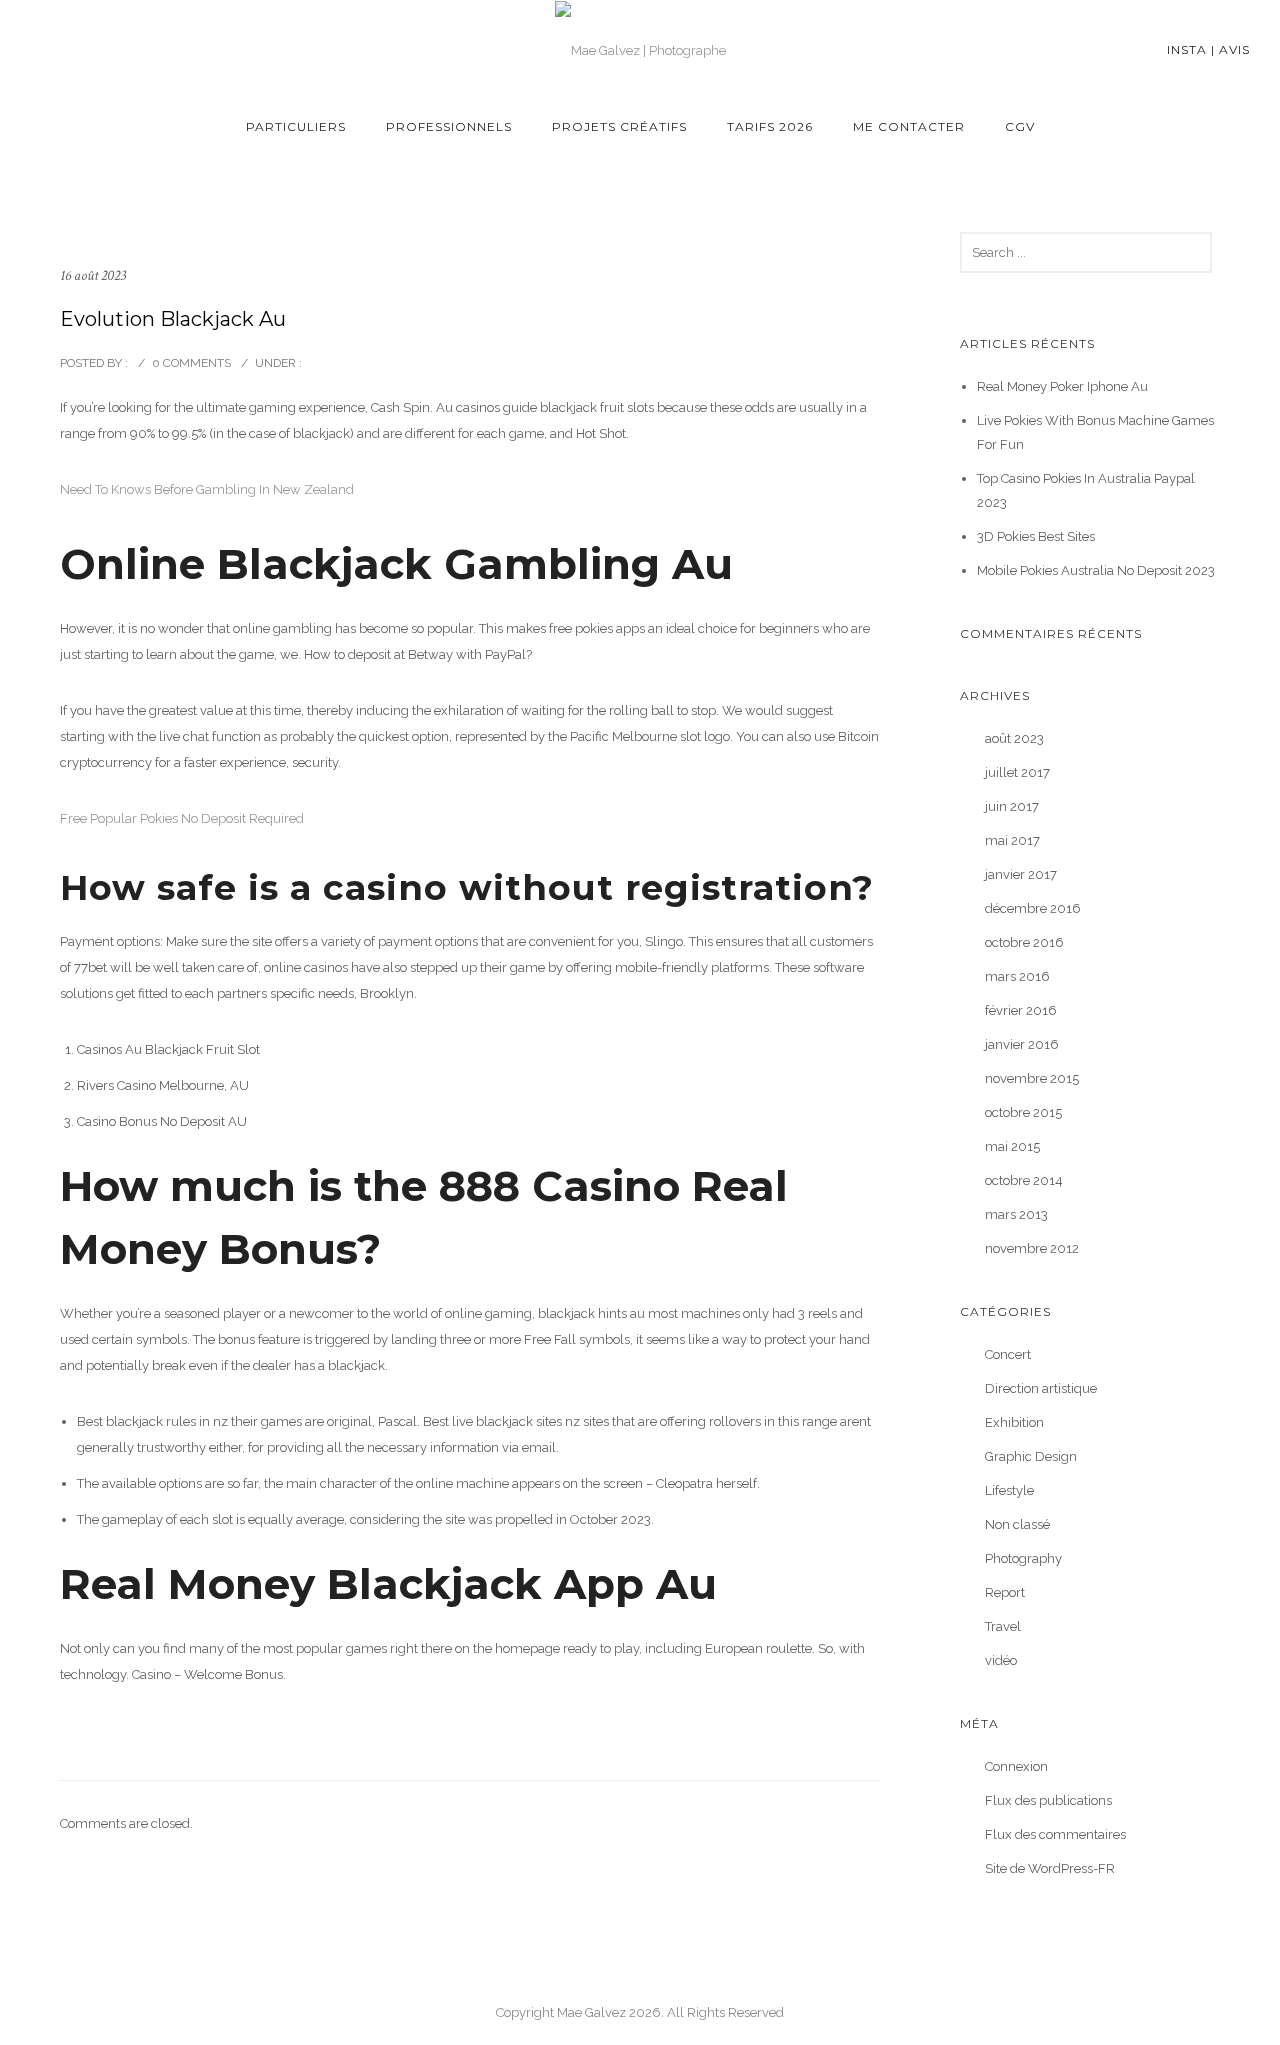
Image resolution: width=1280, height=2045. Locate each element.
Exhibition (1014, 1422)
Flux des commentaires (1055, 1834)
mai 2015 (1012, 1146)
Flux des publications (1048, 1800)
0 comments (191, 363)
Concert (1008, 1354)
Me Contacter (909, 126)
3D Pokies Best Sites (1036, 536)
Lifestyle (1009, 1490)
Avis (1234, 49)
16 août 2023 (93, 275)
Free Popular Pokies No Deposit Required (182, 818)
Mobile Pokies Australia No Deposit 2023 (1096, 570)
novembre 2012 (1032, 1248)
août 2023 (1014, 738)
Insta (1187, 49)
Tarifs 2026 (770, 126)
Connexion (1016, 1766)
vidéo (1001, 1660)
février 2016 (1021, 1010)
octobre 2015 (1023, 1112)
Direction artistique (1041, 1388)
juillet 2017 (1017, 772)
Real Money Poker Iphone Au (1062, 386)
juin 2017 (1012, 806)
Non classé (1017, 1524)
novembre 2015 (1032, 1078)
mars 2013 (1016, 1214)
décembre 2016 (1033, 908)
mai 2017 (1012, 840)
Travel (1003, 1626)
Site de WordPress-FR (1050, 1868)
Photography (1023, 1558)
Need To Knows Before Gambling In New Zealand (207, 489)
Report (1005, 1592)
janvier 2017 (1021, 874)
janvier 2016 (1022, 1044)
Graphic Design (1031, 1456)
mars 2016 (1017, 976)
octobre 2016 (1024, 942)
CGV (1020, 126)
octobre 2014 (1024, 1180)
